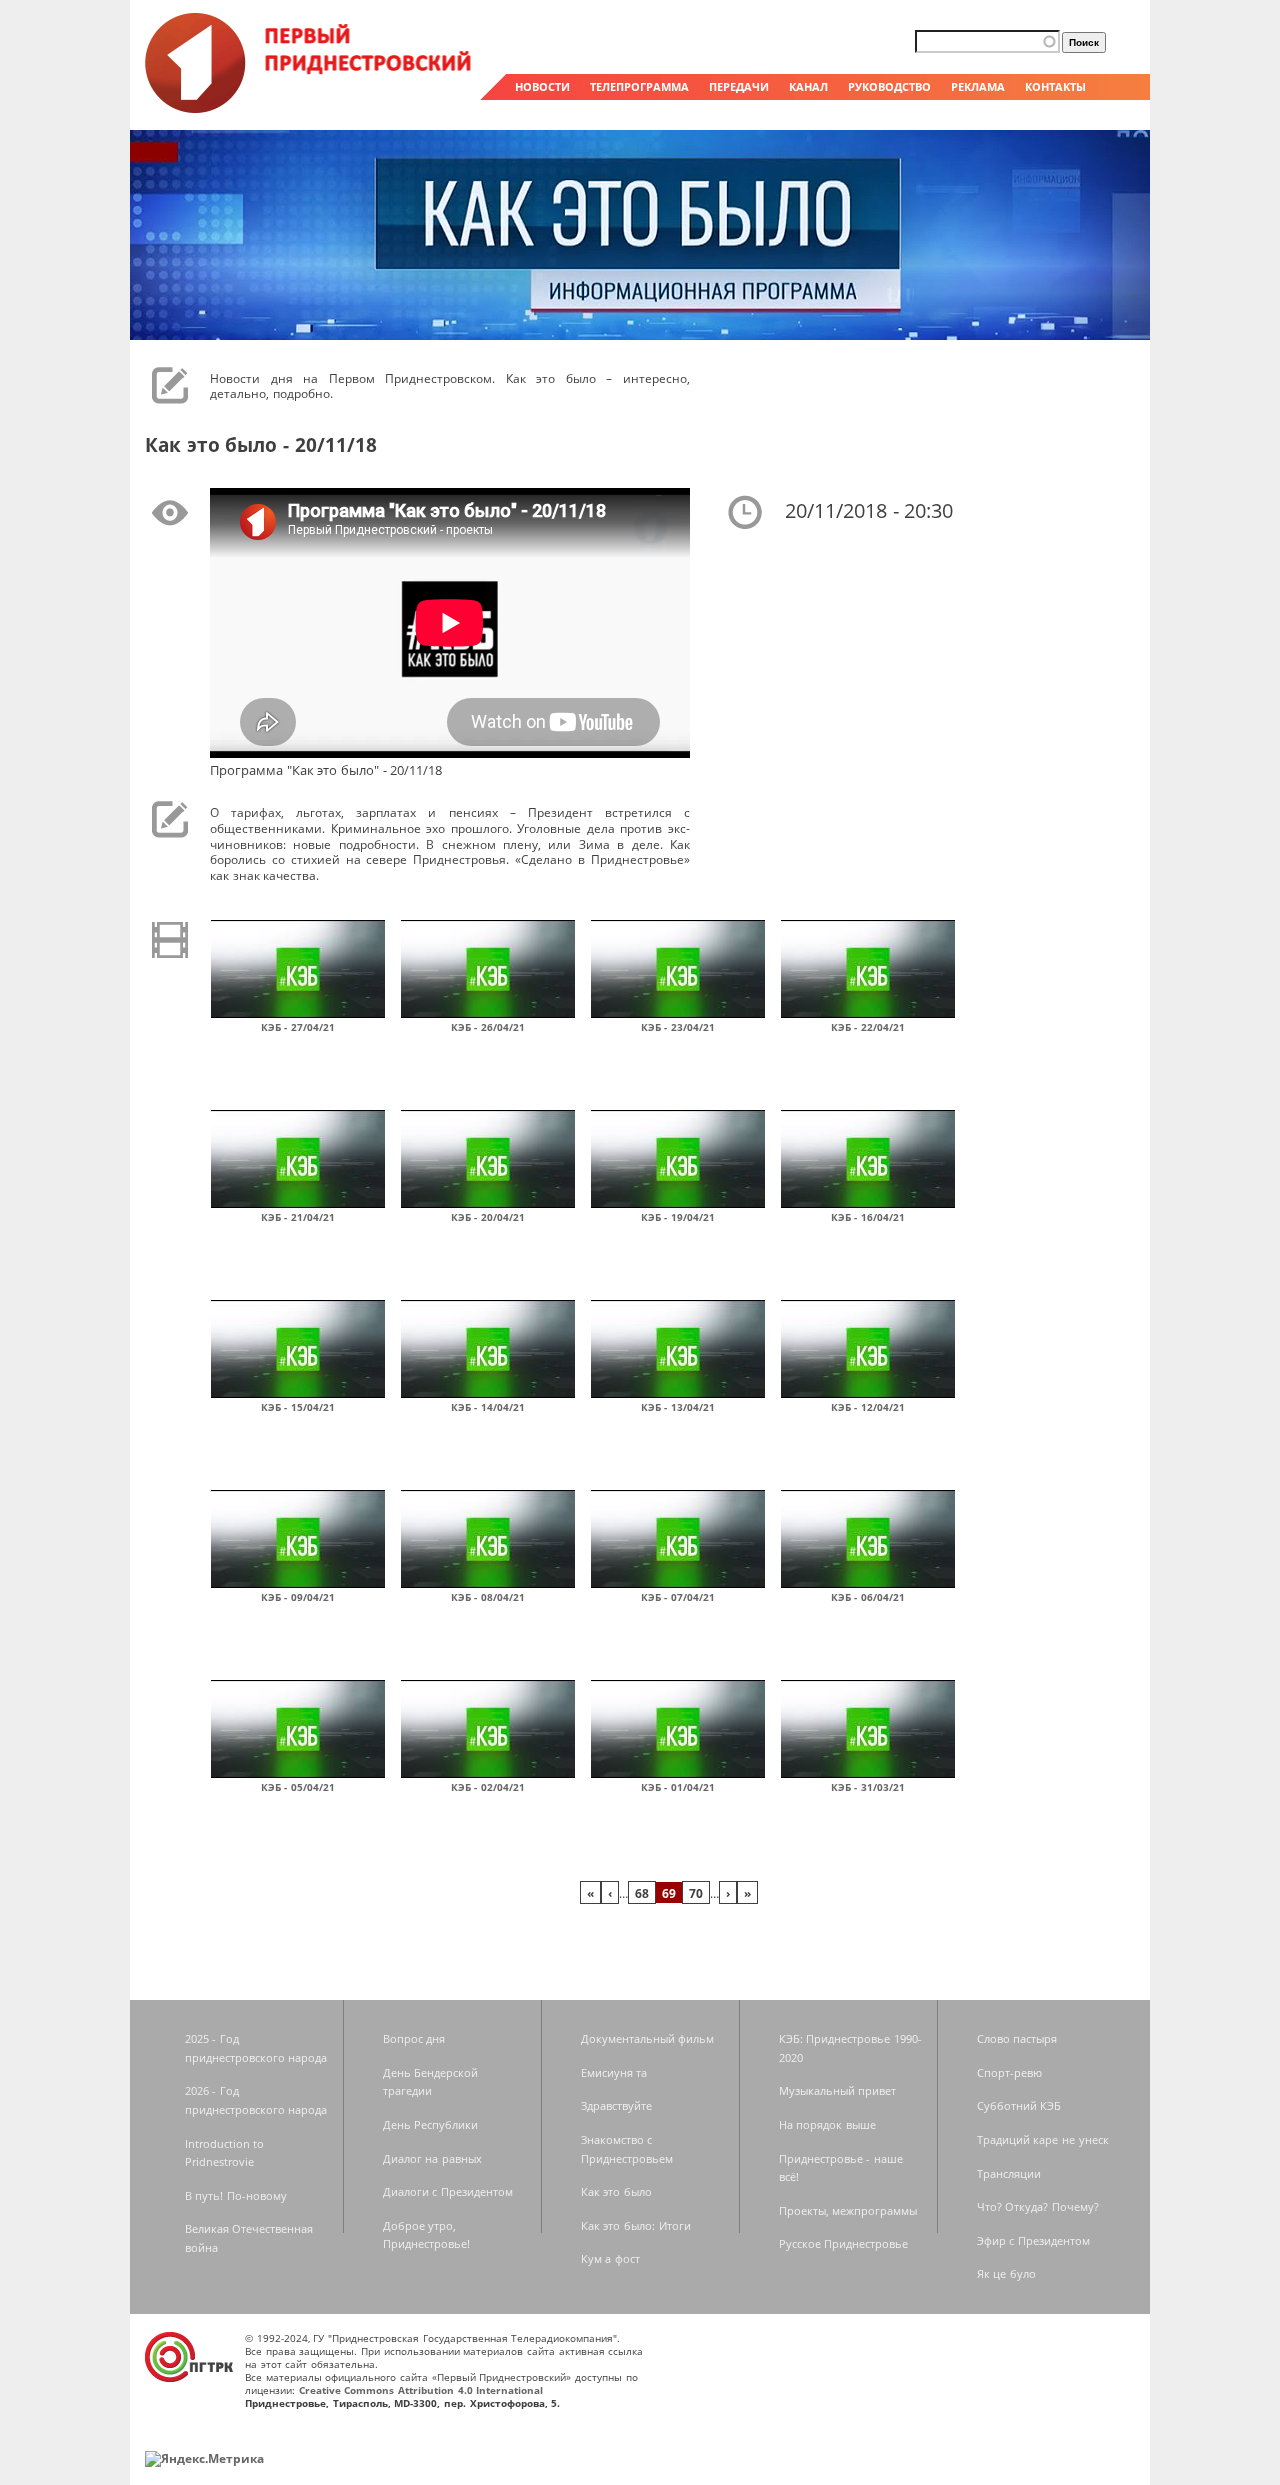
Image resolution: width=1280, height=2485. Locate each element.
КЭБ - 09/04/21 (298, 1597)
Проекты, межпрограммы (848, 2210)
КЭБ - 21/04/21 (298, 1217)
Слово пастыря (1017, 2038)
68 (642, 1893)
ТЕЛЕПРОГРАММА (639, 86)
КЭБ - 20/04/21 (488, 1217)
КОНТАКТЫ (1055, 86)
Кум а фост (610, 2258)
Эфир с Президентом (1033, 2240)
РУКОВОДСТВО (889, 86)
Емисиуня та (614, 2072)
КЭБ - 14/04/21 (488, 1407)
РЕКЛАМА (978, 86)
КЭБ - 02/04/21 (488, 1787)
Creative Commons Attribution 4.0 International (421, 2390)
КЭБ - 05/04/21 (298, 1787)
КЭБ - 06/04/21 (868, 1597)
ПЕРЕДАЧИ (739, 86)
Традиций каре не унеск (1043, 2139)
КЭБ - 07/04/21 (678, 1597)
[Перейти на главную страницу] (310, 108)
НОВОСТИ (542, 86)
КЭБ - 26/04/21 (488, 1027)
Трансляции (1009, 2173)
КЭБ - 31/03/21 (868, 1787)
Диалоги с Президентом (448, 2191)
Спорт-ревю (1009, 2072)
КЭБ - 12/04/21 (868, 1407)
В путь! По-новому (236, 2195)
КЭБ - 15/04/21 (298, 1407)
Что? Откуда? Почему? (1038, 2206)
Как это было (616, 2191)
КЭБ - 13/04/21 (678, 1407)
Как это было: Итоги (636, 2225)
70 (696, 1893)
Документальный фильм (648, 2038)
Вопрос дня (414, 2038)
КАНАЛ (808, 86)
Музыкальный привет (838, 2090)
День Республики (431, 2124)
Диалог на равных (432, 2158)
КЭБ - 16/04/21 (868, 1217)
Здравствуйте (616, 2105)
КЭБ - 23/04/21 (678, 1027)
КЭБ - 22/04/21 (868, 1027)
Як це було (1006, 2273)
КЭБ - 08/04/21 (488, 1597)
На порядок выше (827, 2124)
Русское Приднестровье (844, 2243)
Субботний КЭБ (1019, 2105)
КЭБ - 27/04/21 (298, 1027)
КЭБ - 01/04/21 (678, 1787)
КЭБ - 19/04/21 (678, 1217)
